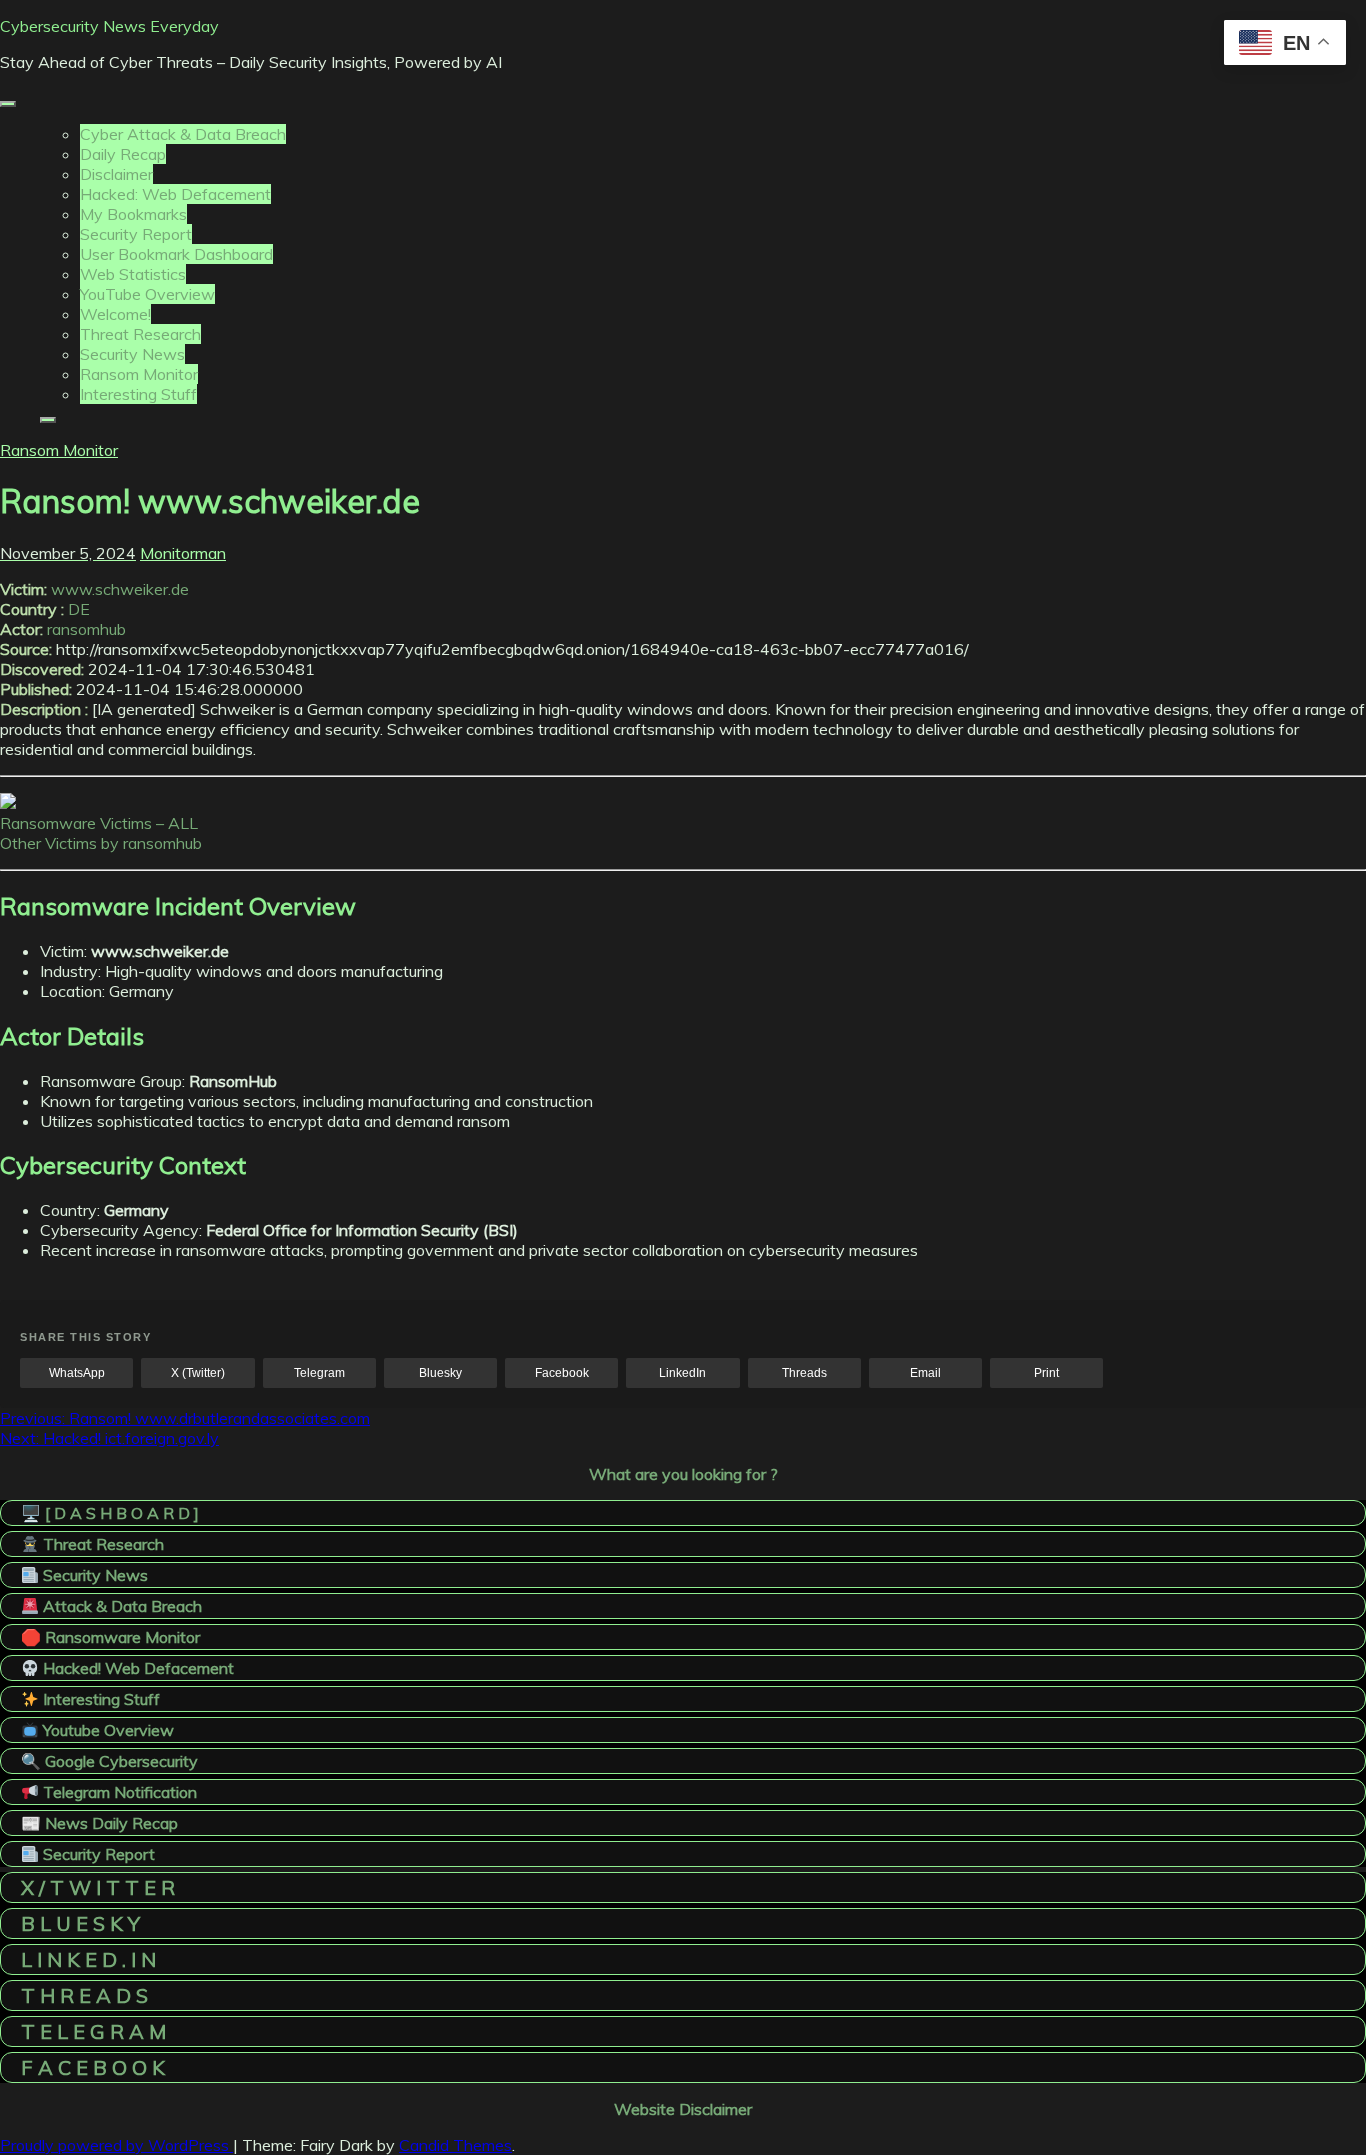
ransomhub (86, 629)
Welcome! (115, 314)
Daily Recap (123, 154)
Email (925, 1373)
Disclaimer (116, 174)
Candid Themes (455, 2145)
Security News (132, 354)
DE (79, 609)
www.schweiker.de (120, 589)
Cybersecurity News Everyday (109, 26)
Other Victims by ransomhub (101, 843)
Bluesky (440, 1373)
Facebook (562, 1373)
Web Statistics (133, 274)
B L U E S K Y (80, 1923)
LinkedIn (682, 1373)
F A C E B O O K (93, 2067)
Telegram (319, 1373)
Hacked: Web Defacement (175, 194)
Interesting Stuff (138, 394)
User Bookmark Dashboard (176, 254)
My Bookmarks (133, 214)
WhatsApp (77, 1373)
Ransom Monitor (139, 374)
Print (1046, 1373)
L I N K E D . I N (88, 1959)
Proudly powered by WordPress (116, 2145)
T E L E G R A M (93, 2031)
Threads (804, 1373)
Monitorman (183, 553)
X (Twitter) (198, 1373)
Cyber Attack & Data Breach (183, 134)
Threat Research (140, 334)
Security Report (136, 234)
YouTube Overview (147, 294)
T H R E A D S (84, 1995)
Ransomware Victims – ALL (99, 823)
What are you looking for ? (683, 1474)
